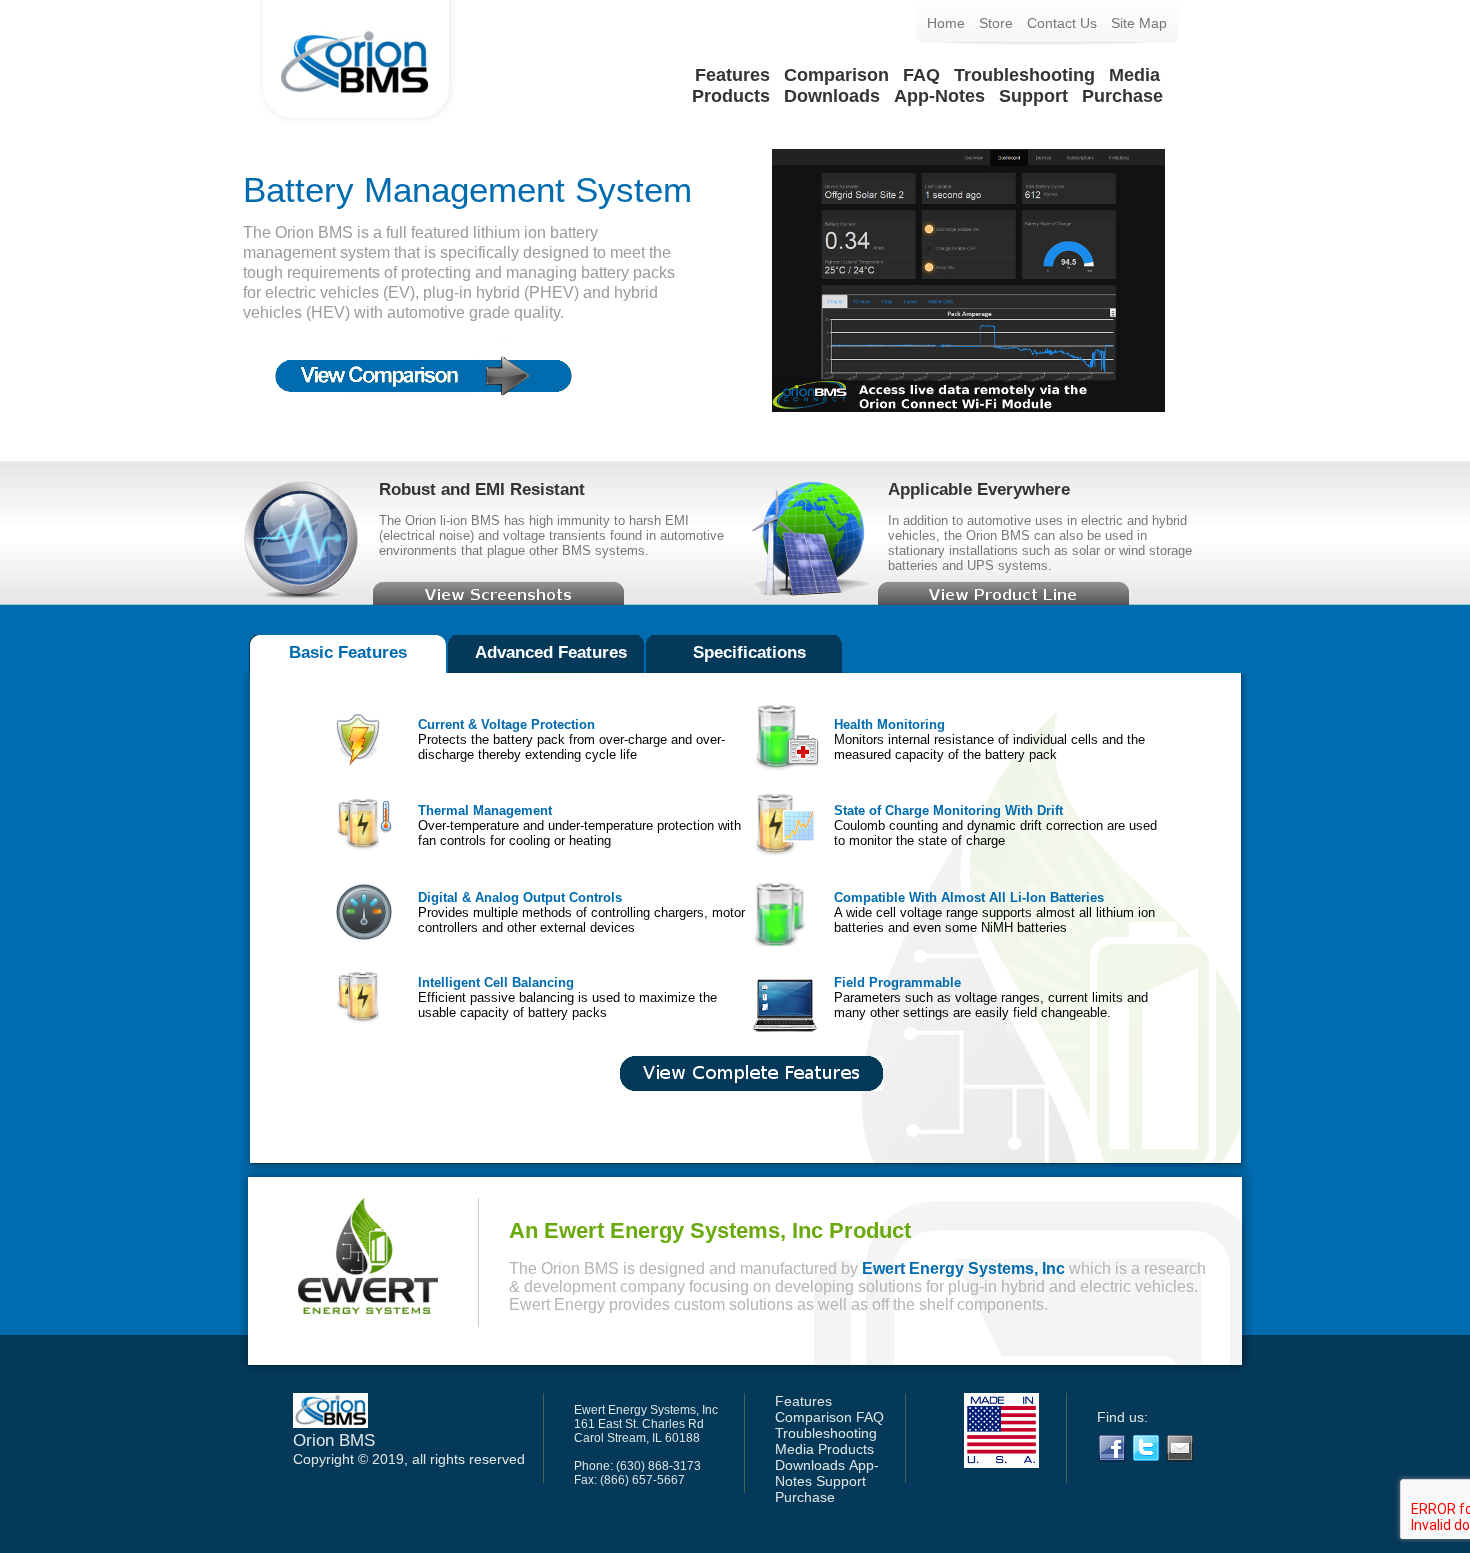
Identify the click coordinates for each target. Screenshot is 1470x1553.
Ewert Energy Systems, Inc (963, 1268)
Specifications (749, 652)
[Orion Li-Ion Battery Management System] (356, 126)
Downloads (832, 96)
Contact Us (1062, 23)
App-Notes (939, 96)
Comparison (836, 75)
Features (732, 75)
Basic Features (348, 652)
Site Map (1139, 23)
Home (946, 23)
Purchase (1122, 96)
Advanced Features (551, 652)
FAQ (921, 75)
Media (1134, 75)
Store (996, 23)
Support (1033, 96)
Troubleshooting (1024, 75)
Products (731, 96)
